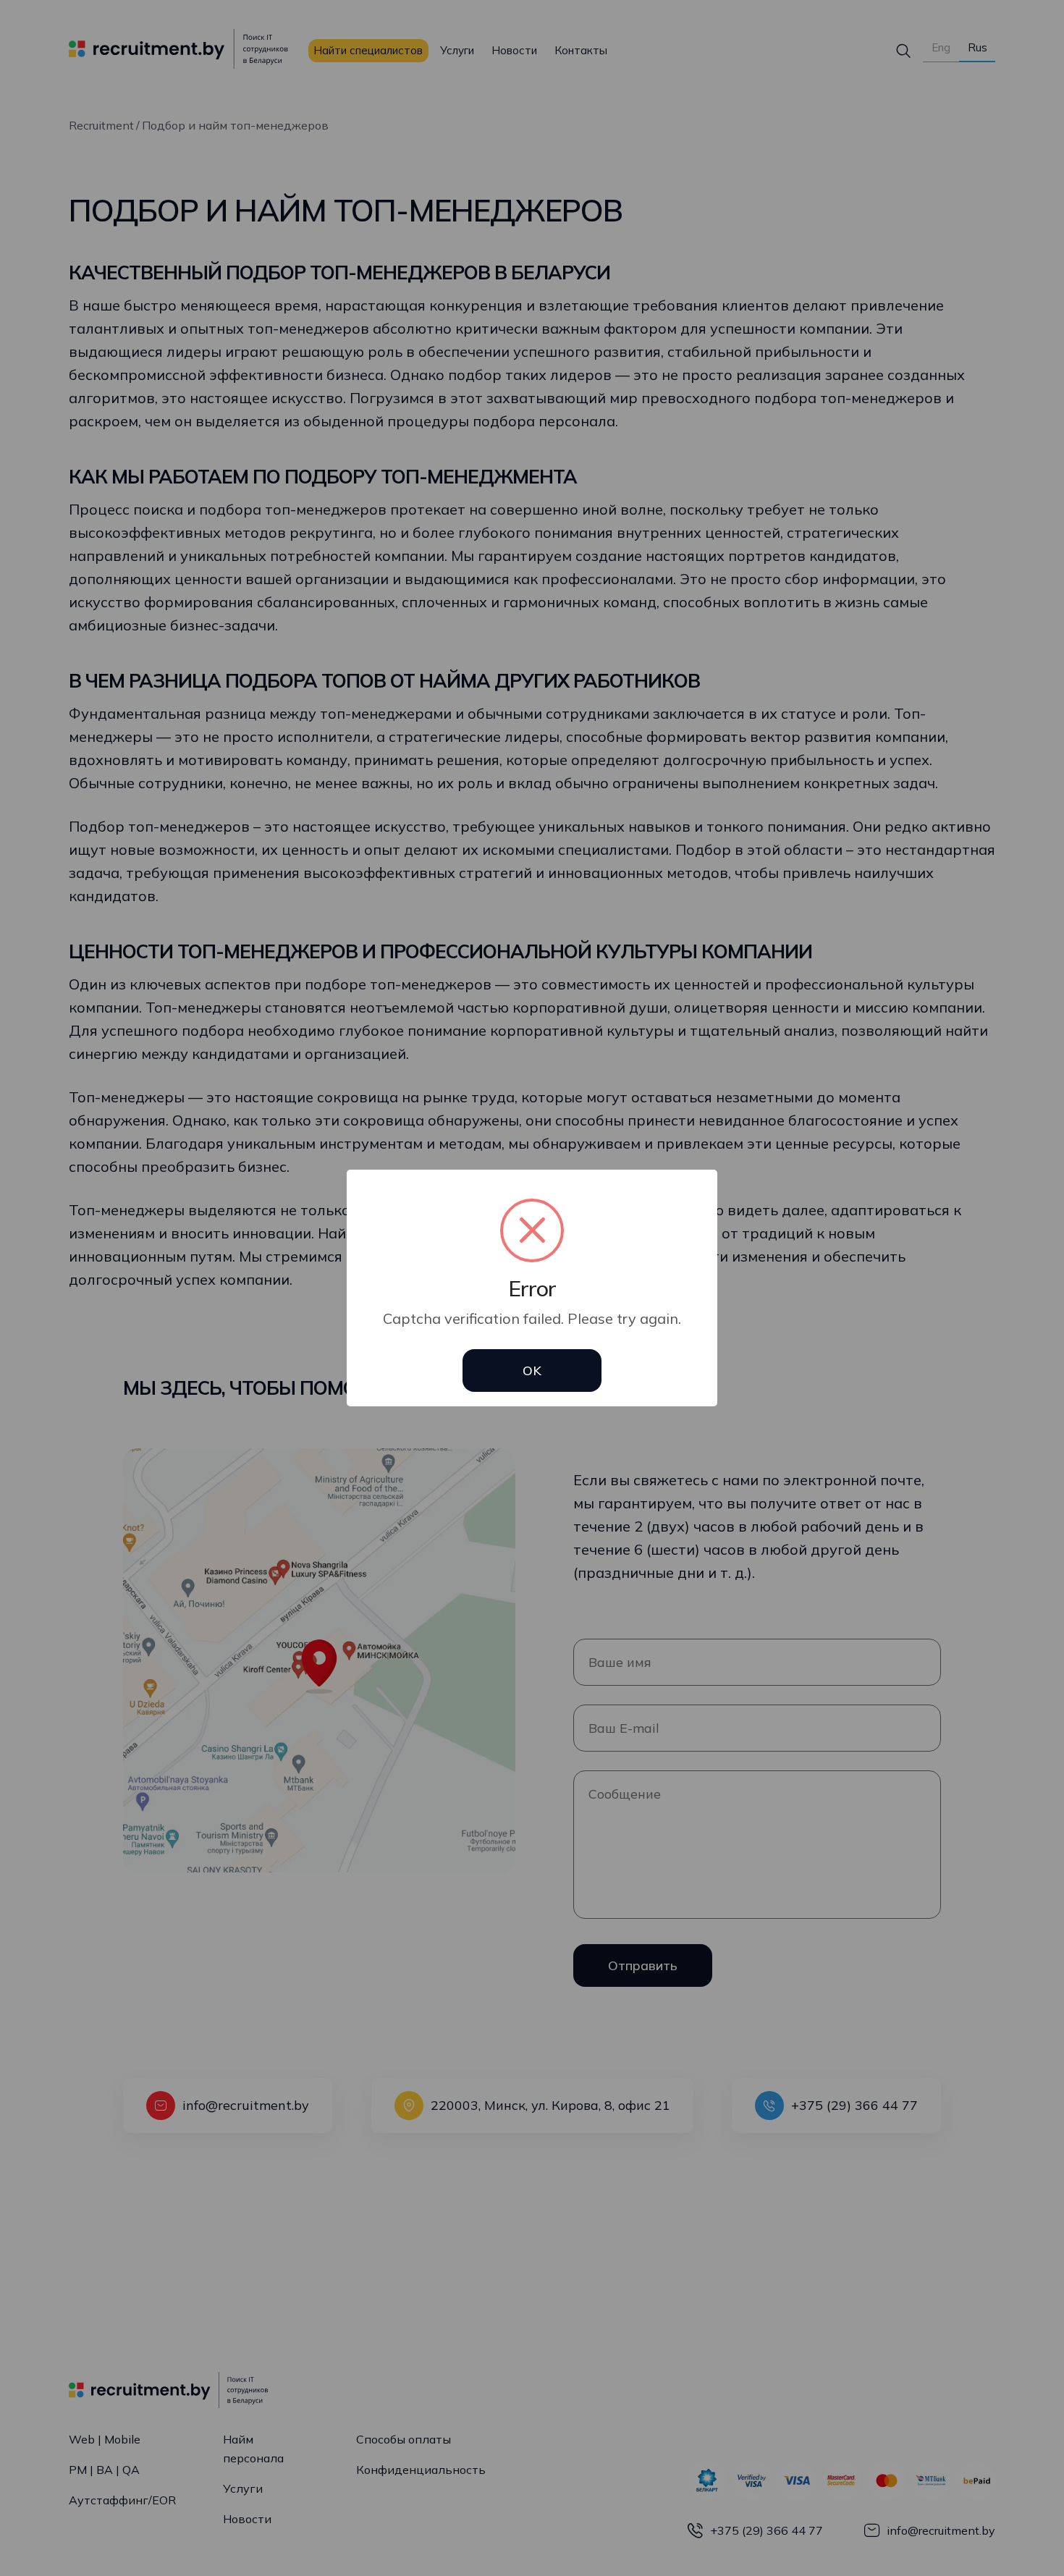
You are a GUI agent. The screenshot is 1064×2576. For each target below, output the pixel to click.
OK (532, 1371)
